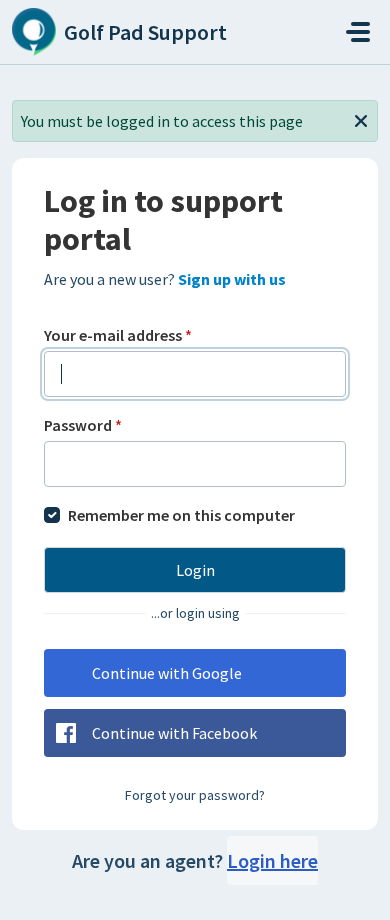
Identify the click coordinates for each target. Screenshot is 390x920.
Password (83, 425)
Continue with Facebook (174, 733)
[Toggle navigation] (358, 32)
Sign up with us (232, 279)
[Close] (361, 119)
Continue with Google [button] (167, 673)
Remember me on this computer (181, 515)
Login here (272, 860)
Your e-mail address (118, 335)
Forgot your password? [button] (195, 795)
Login (195, 570)
